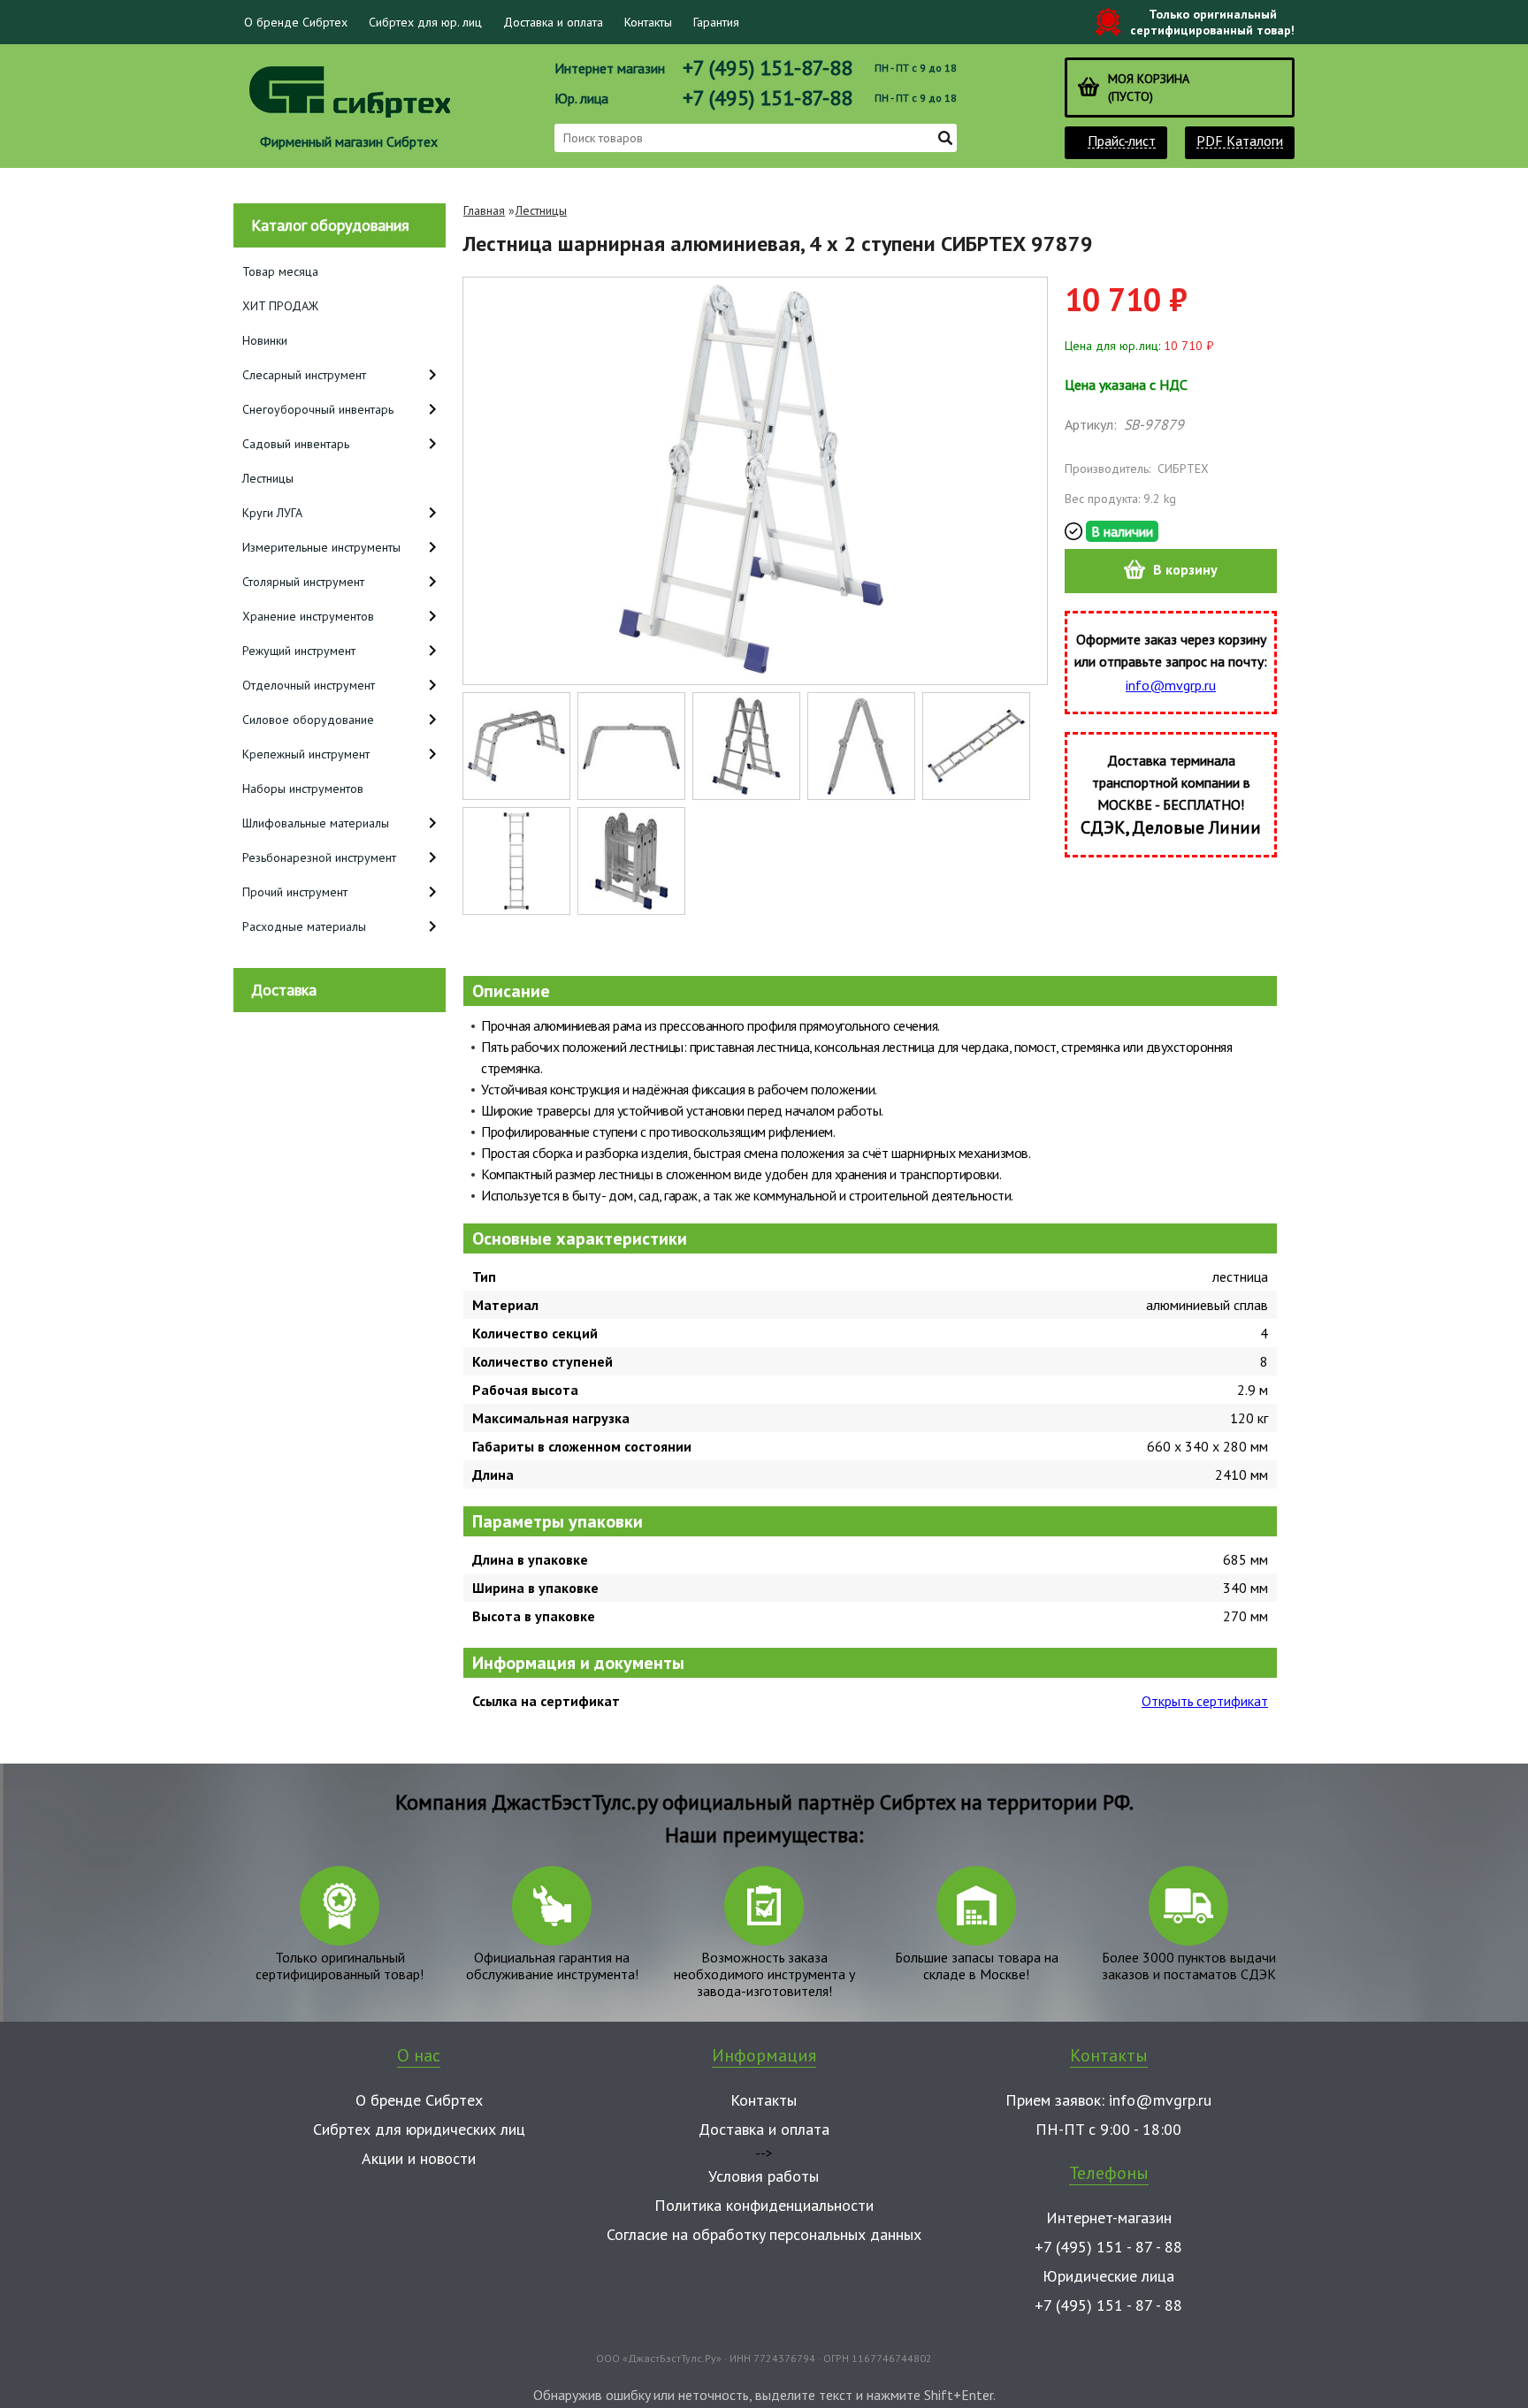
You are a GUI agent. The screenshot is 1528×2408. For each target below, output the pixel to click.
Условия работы (764, 2176)
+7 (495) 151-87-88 (768, 68)
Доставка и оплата (553, 22)
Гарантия (716, 22)
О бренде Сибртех (296, 22)
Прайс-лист (1122, 141)
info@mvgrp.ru (1171, 685)
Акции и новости (419, 2158)
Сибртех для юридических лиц (419, 2129)
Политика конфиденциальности (764, 2205)
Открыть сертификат (1205, 1701)
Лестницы (541, 210)
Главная (484, 210)
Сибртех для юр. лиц (425, 22)
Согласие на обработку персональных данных (764, 2234)
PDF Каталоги (1240, 141)
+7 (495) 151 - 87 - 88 (1108, 2247)
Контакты (648, 22)
